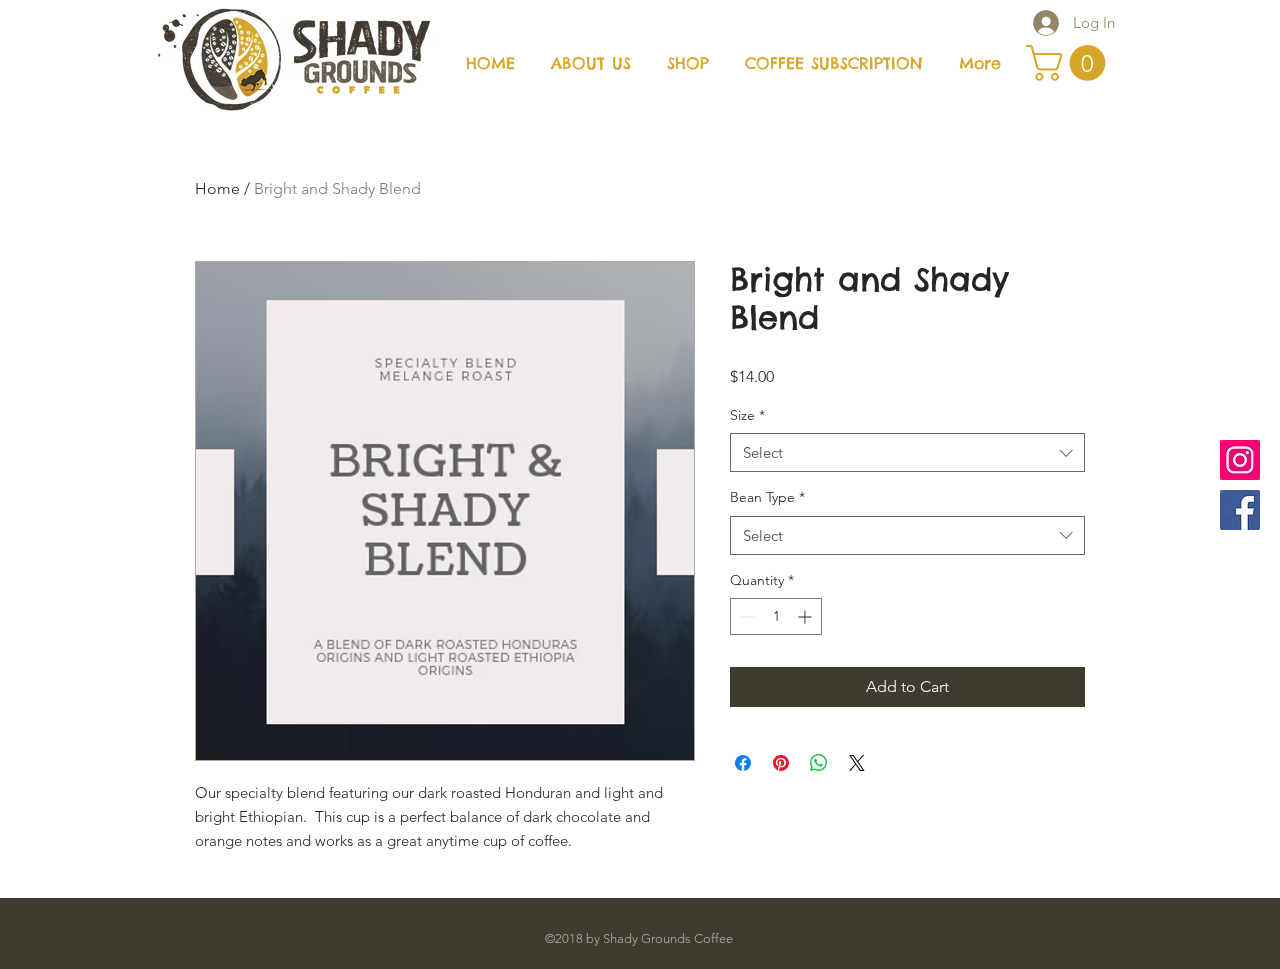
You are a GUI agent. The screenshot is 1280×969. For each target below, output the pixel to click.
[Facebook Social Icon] (1240, 510)
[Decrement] (745, 616)
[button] (1070, 63)
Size (747, 415)
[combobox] (907, 452)
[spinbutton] (776, 616)
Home (217, 188)
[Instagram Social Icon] (1240, 460)
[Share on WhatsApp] (819, 763)
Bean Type (767, 497)
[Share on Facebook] (743, 763)
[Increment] (806, 616)
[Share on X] (857, 763)
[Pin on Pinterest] (781, 763)
